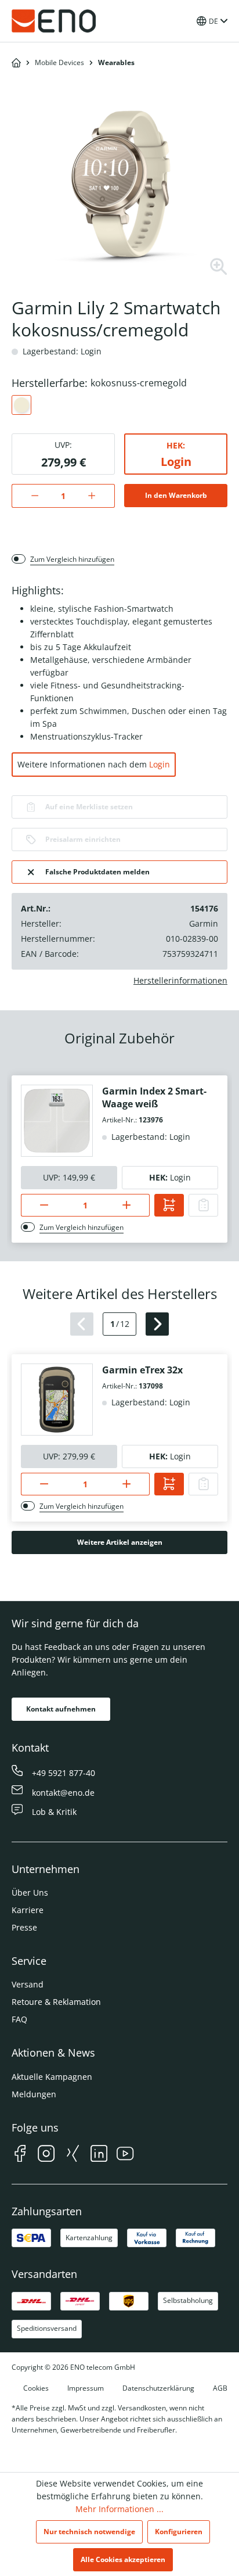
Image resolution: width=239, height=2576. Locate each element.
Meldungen (34, 2094)
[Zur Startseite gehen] (54, 21)
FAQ (19, 2019)
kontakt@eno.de (63, 1793)
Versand (28, 1984)
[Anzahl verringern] (29, 496)
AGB (220, 2388)
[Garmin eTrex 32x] (57, 1400)
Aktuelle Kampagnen (52, 2077)
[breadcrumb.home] (16, 63)
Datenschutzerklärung (158, 2388)
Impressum (86, 2388)
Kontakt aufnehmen (61, 1709)
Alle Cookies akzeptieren (123, 2559)
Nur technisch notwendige (89, 2532)
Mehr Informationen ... (119, 2509)
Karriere (28, 1910)
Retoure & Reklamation (56, 2002)
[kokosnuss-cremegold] (21, 405)
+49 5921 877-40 (64, 1773)
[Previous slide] (82, 1324)
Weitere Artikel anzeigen (120, 1542)
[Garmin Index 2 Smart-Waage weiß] (57, 1121)
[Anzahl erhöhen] (98, 496)
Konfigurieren (179, 2532)
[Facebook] (20, 2155)
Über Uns (30, 1892)
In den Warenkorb (176, 495)
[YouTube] (125, 2155)
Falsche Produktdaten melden (97, 872)
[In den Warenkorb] (169, 1205)
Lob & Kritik (54, 1812)
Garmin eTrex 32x (142, 1370)
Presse (24, 1927)
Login (176, 462)
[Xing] (73, 2155)
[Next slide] (157, 1324)
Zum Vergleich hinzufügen (72, 559)
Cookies (36, 2388)
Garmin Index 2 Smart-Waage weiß (154, 1097)
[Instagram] (46, 2155)
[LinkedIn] (99, 2155)
